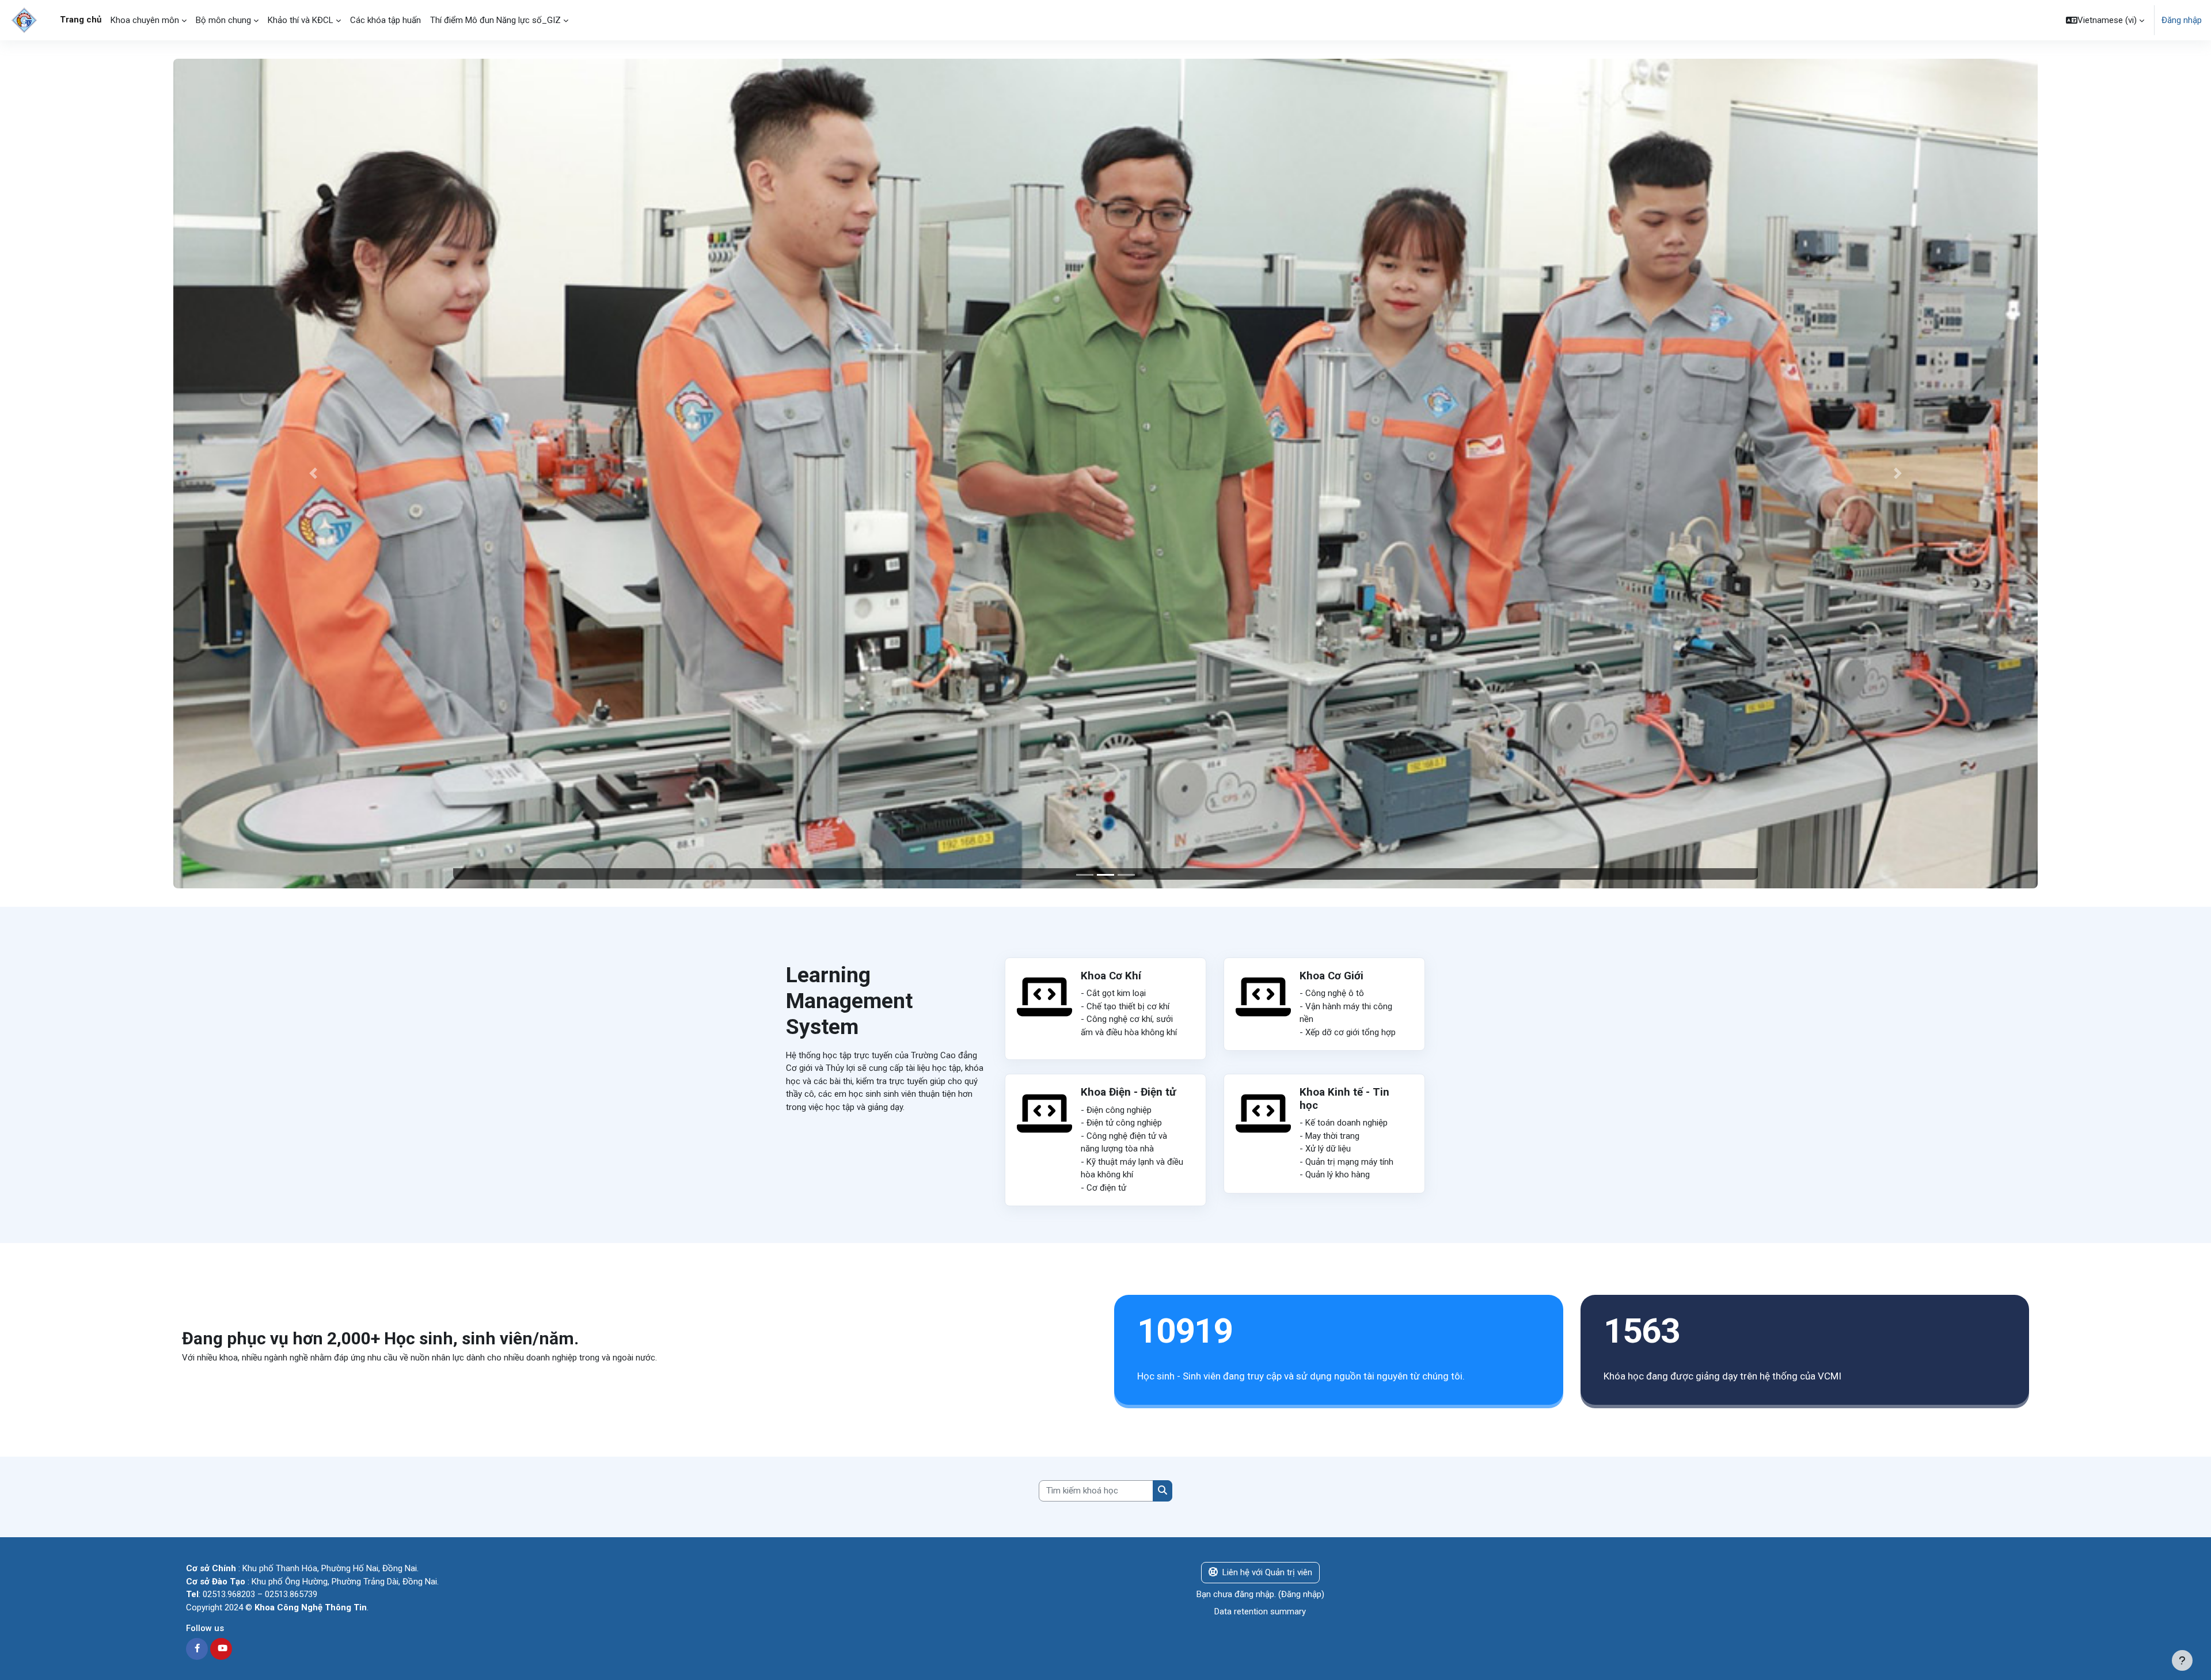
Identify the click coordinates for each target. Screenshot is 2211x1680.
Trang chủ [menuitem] (81, 20)
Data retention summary (1260, 1611)
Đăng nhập (2182, 20)
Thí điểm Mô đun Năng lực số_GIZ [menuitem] (495, 20)
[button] (2105, 20)
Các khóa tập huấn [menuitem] (385, 20)
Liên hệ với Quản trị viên (1267, 1572)
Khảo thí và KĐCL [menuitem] (301, 20)
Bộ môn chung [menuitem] (223, 20)
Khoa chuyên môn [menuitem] (145, 20)
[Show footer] (2182, 1660)
